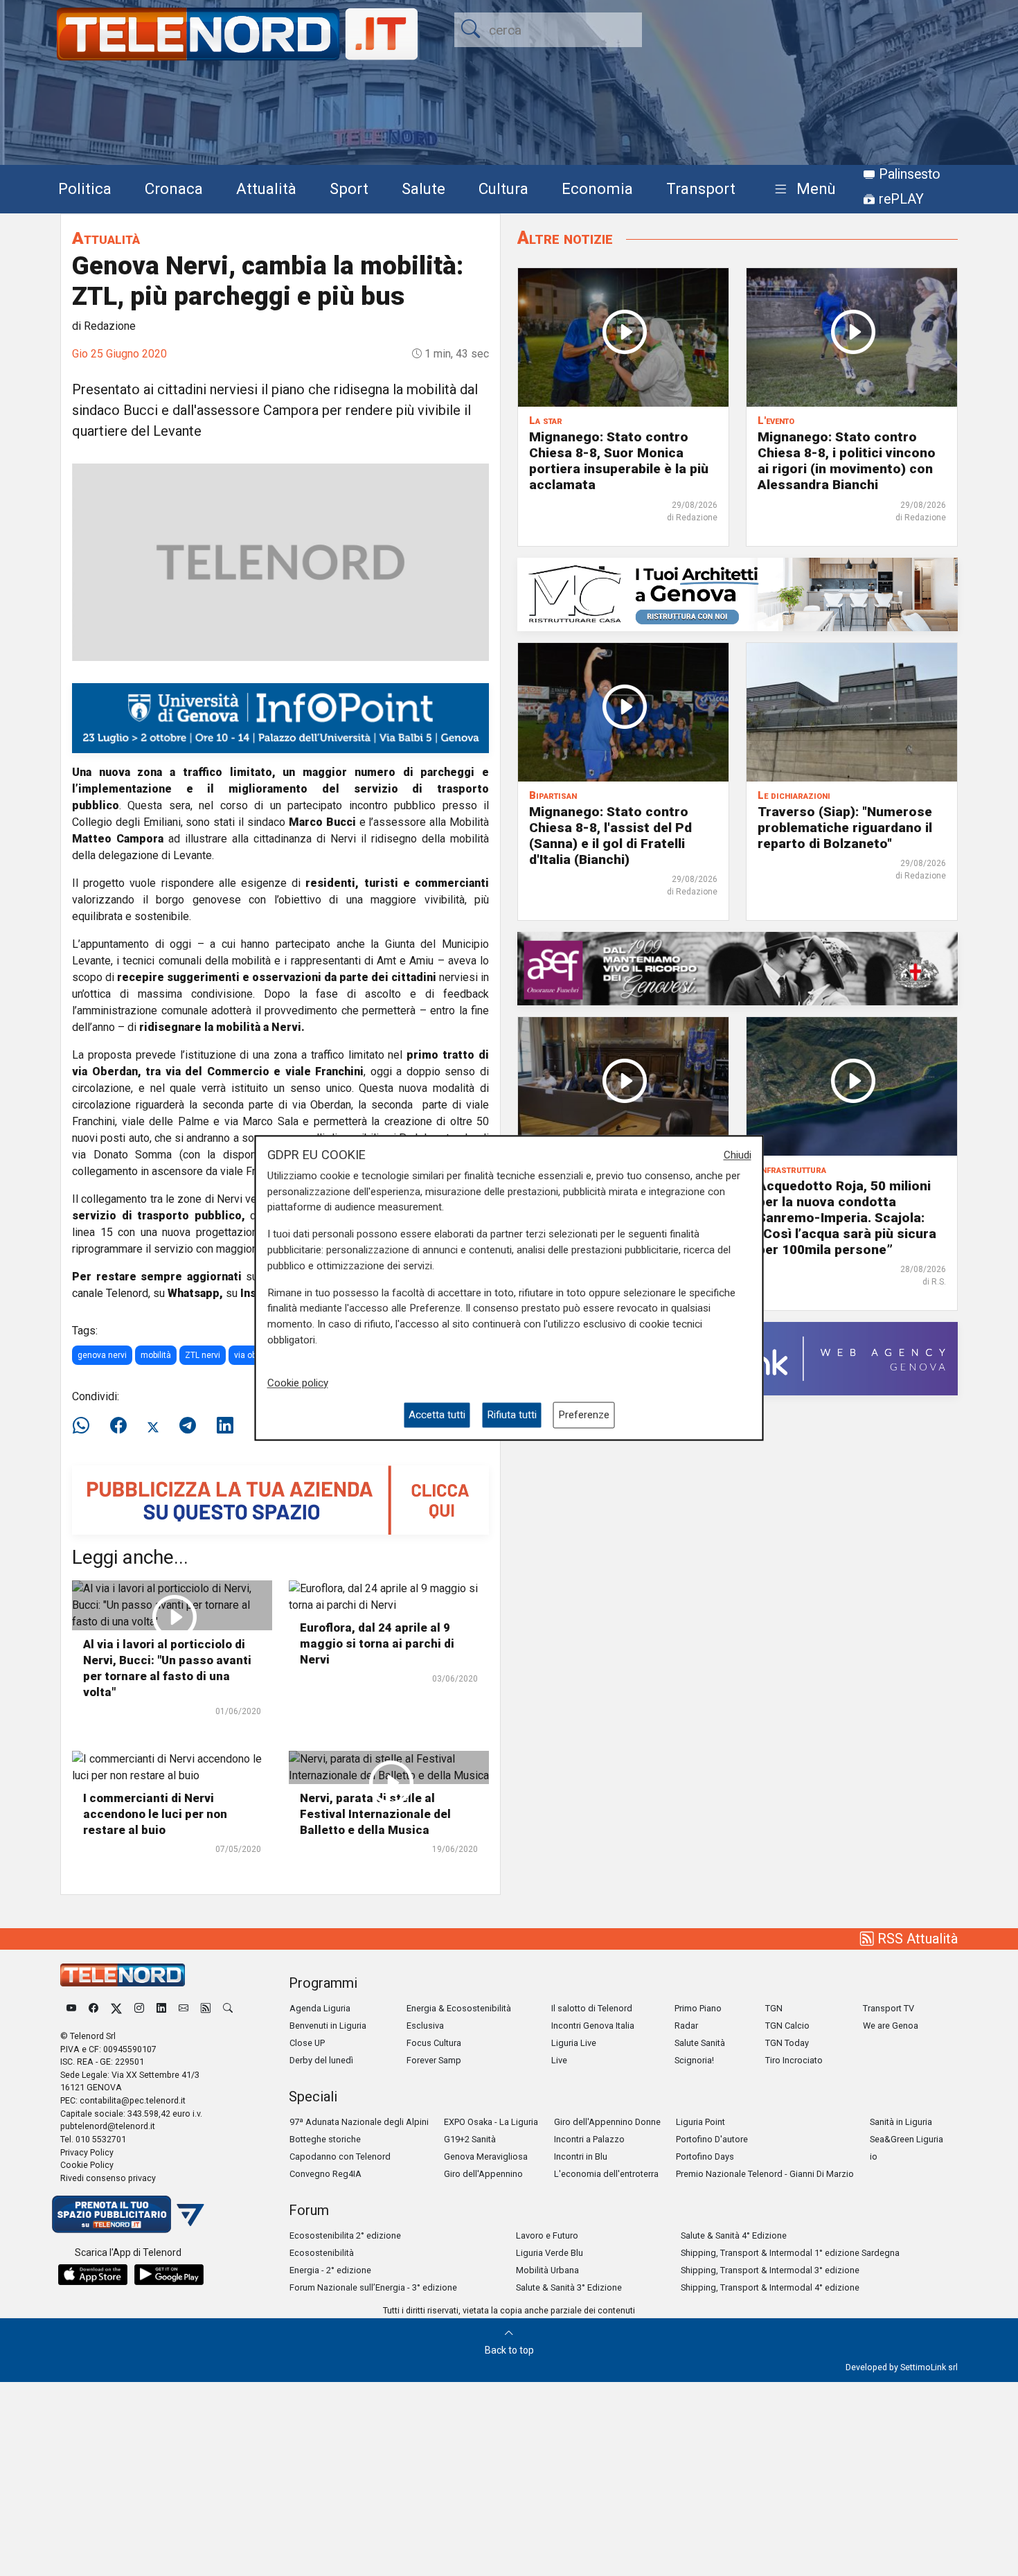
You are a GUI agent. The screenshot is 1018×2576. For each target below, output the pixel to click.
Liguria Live (574, 2043)
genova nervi (102, 1355)
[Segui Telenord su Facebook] (93, 2008)
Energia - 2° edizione (330, 2270)
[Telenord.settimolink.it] (280, 1499)
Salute (423, 188)
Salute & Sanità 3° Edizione (569, 2287)
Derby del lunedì (321, 2060)
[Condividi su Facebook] (118, 1426)
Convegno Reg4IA (325, 2174)
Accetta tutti (437, 1415)
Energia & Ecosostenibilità (459, 2008)
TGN (774, 2008)
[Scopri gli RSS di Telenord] (206, 2008)
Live (559, 2060)
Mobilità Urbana (547, 2270)
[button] (802, 189)
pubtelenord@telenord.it (108, 2126)
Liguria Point (700, 2122)
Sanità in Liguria (901, 2122)
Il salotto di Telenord (592, 2008)
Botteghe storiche (325, 2139)
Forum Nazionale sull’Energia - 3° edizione (373, 2287)
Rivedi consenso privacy (108, 2178)
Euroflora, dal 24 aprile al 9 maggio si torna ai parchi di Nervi (377, 1643)
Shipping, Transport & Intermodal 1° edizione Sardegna (790, 2253)
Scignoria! (694, 2060)
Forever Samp (434, 2060)
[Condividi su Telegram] (188, 1426)
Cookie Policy (87, 2165)
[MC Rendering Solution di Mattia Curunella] (738, 593)
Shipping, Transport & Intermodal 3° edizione (770, 2270)
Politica (85, 188)
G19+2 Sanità (470, 2139)
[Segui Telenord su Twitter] (116, 2008)
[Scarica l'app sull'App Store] (93, 2275)
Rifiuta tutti (512, 1415)
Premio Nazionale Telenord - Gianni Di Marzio (765, 2174)
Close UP (307, 2043)
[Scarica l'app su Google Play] (169, 2275)
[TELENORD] (123, 1975)
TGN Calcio (787, 2026)
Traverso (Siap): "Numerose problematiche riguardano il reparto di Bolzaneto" (845, 828)
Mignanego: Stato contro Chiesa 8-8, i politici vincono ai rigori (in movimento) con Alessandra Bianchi (847, 461)
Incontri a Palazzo (589, 2139)
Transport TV (888, 2008)
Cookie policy (298, 1383)
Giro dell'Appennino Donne (607, 2122)
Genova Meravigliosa (486, 2156)
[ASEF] (738, 968)
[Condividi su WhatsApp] (85, 1426)
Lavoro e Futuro (547, 2235)
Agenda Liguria (320, 2008)
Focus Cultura (434, 2043)
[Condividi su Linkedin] (225, 1426)
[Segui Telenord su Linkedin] (161, 2008)
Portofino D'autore (712, 2139)
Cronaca (174, 188)
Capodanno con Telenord (340, 2156)
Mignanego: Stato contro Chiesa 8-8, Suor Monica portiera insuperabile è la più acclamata (619, 461)
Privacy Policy (87, 2152)
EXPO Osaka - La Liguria (491, 2122)
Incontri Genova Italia (593, 2026)
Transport (701, 188)
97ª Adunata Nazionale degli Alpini (359, 2122)
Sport (349, 188)
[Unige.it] (280, 717)
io (874, 2156)
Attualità (266, 188)
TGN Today (787, 2043)
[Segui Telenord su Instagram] (139, 2008)
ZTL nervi (203, 1355)
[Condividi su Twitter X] (153, 1426)
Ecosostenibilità (322, 2253)
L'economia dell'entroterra (606, 2174)
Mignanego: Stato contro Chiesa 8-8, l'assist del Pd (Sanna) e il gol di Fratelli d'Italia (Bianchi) (610, 836)
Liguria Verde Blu (550, 2253)
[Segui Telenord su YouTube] (71, 2008)
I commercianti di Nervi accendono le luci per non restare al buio (155, 1814)
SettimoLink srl (929, 2367)
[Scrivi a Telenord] (184, 2008)
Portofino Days (705, 2156)
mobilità (156, 1355)
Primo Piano (698, 2008)
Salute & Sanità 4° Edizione (734, 2235)
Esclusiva (425, 2026)
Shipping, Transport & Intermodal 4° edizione (770, 2287)
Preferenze (584, 1415)
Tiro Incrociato (794, 2060)
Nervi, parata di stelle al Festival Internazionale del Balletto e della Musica (375, 1814)
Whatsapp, (195, 1293)
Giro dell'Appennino (483, 2174)
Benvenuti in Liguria (328, 2026)
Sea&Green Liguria (907, 2139)
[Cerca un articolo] (228, 2008)
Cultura (503, 188)
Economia (597, 188)
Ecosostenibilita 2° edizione (345, 2235)
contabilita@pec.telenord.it (133, 2100)
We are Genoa (891, 2026)
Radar (686, 2026)
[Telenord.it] (128, 2214)
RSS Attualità (916, 1939)
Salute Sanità (700, 2043)
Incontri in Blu (581, 2156)
